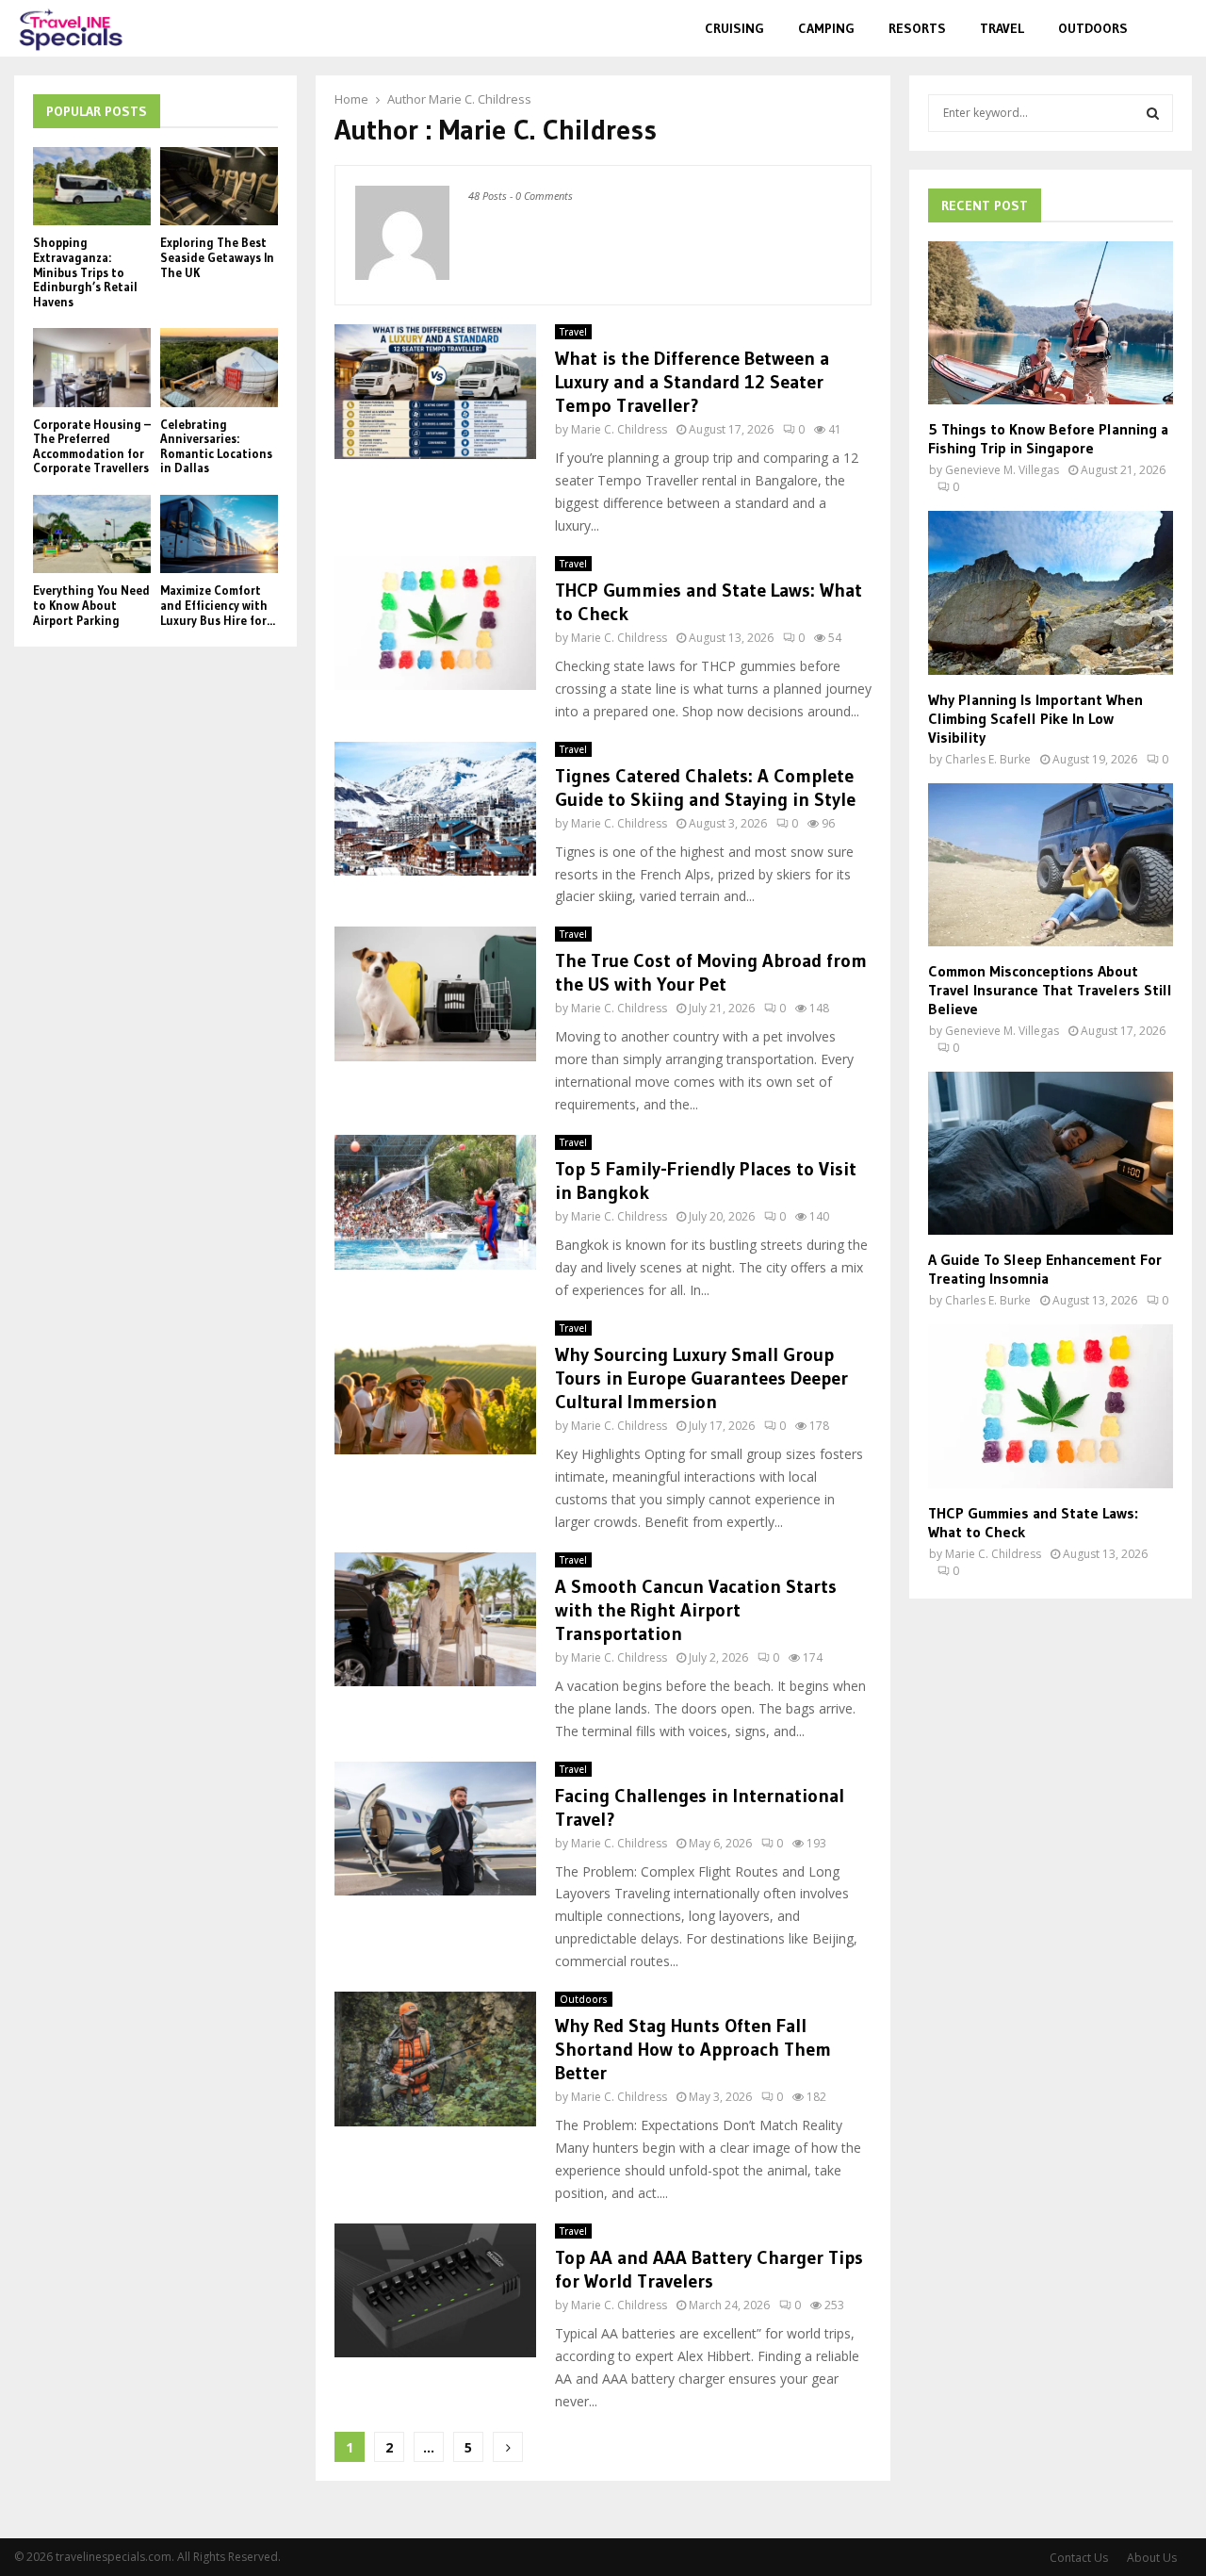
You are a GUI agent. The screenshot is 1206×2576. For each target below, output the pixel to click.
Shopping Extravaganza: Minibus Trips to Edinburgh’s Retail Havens (85, 271)
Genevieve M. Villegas (1002, 470)
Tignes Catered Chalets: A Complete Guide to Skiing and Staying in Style (705, 788)
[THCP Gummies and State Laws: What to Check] (1051, 1406)
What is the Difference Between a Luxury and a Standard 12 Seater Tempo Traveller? (692, 382)
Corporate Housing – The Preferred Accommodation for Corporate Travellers (92, 446)
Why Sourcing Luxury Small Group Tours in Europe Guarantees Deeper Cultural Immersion (701, 1378)
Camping (826, 28)
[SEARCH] (1153, 113)
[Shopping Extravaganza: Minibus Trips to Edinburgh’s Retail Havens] (92, 186)
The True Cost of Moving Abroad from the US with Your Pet (711, 972)
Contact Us (1079, 2558)
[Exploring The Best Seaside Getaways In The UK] (219, 186)
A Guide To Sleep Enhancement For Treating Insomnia (1045, 1269)
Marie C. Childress (480, 99)
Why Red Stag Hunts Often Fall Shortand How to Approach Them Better (693, 2049)
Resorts (917, 28)
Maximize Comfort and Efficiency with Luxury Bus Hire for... (218, 605)
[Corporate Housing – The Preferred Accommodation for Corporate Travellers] (92, 367)
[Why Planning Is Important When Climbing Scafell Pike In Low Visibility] (1051, 592)
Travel (1002, 28)
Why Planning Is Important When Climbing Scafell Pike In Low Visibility (1035, 718)
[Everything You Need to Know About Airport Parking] (92, 534)
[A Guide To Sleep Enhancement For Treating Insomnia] (1051, 1153)
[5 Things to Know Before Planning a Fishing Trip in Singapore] (1051, 323)
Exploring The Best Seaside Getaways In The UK (217, 257)
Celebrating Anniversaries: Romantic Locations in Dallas (216, 446)
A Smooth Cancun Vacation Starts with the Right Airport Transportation (696, 1610)
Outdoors (1093, 28)
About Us (1152, 2558)
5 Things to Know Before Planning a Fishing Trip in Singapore (1048, 438)
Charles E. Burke (988, 759)
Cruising (734, 28)
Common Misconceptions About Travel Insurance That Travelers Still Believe (1050, 990)
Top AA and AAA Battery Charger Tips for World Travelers (709, 2269)
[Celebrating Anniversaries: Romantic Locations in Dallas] (219, 367)
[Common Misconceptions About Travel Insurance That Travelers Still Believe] (1051, 865)
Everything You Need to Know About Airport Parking (91, 605)
